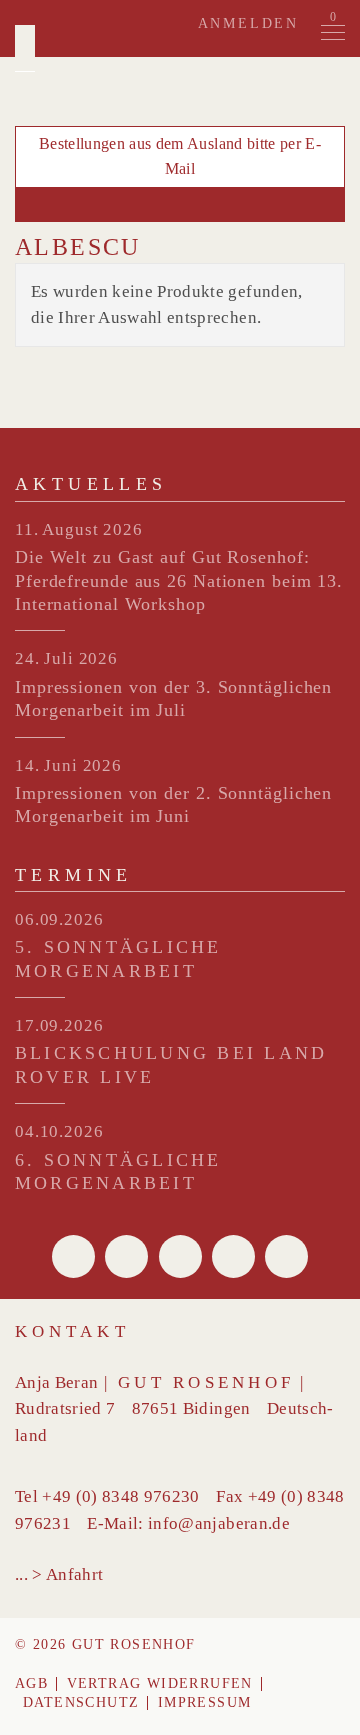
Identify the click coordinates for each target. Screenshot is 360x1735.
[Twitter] (126, 1256)
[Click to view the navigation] (333, 33)
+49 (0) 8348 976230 (120, 1496)
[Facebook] (73, 1256)
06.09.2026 (59, 919)
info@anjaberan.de (219, 1523)
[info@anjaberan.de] (180, 204)
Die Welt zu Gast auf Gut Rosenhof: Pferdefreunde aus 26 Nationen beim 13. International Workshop (179, 580)
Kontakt (72, 1331)
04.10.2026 (59, 1131)
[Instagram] (286, 1256)
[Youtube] (233, 1256)
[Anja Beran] (25, 48)
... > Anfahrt (59, 1574)
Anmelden (248, 23)
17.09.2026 (59, 1025)
